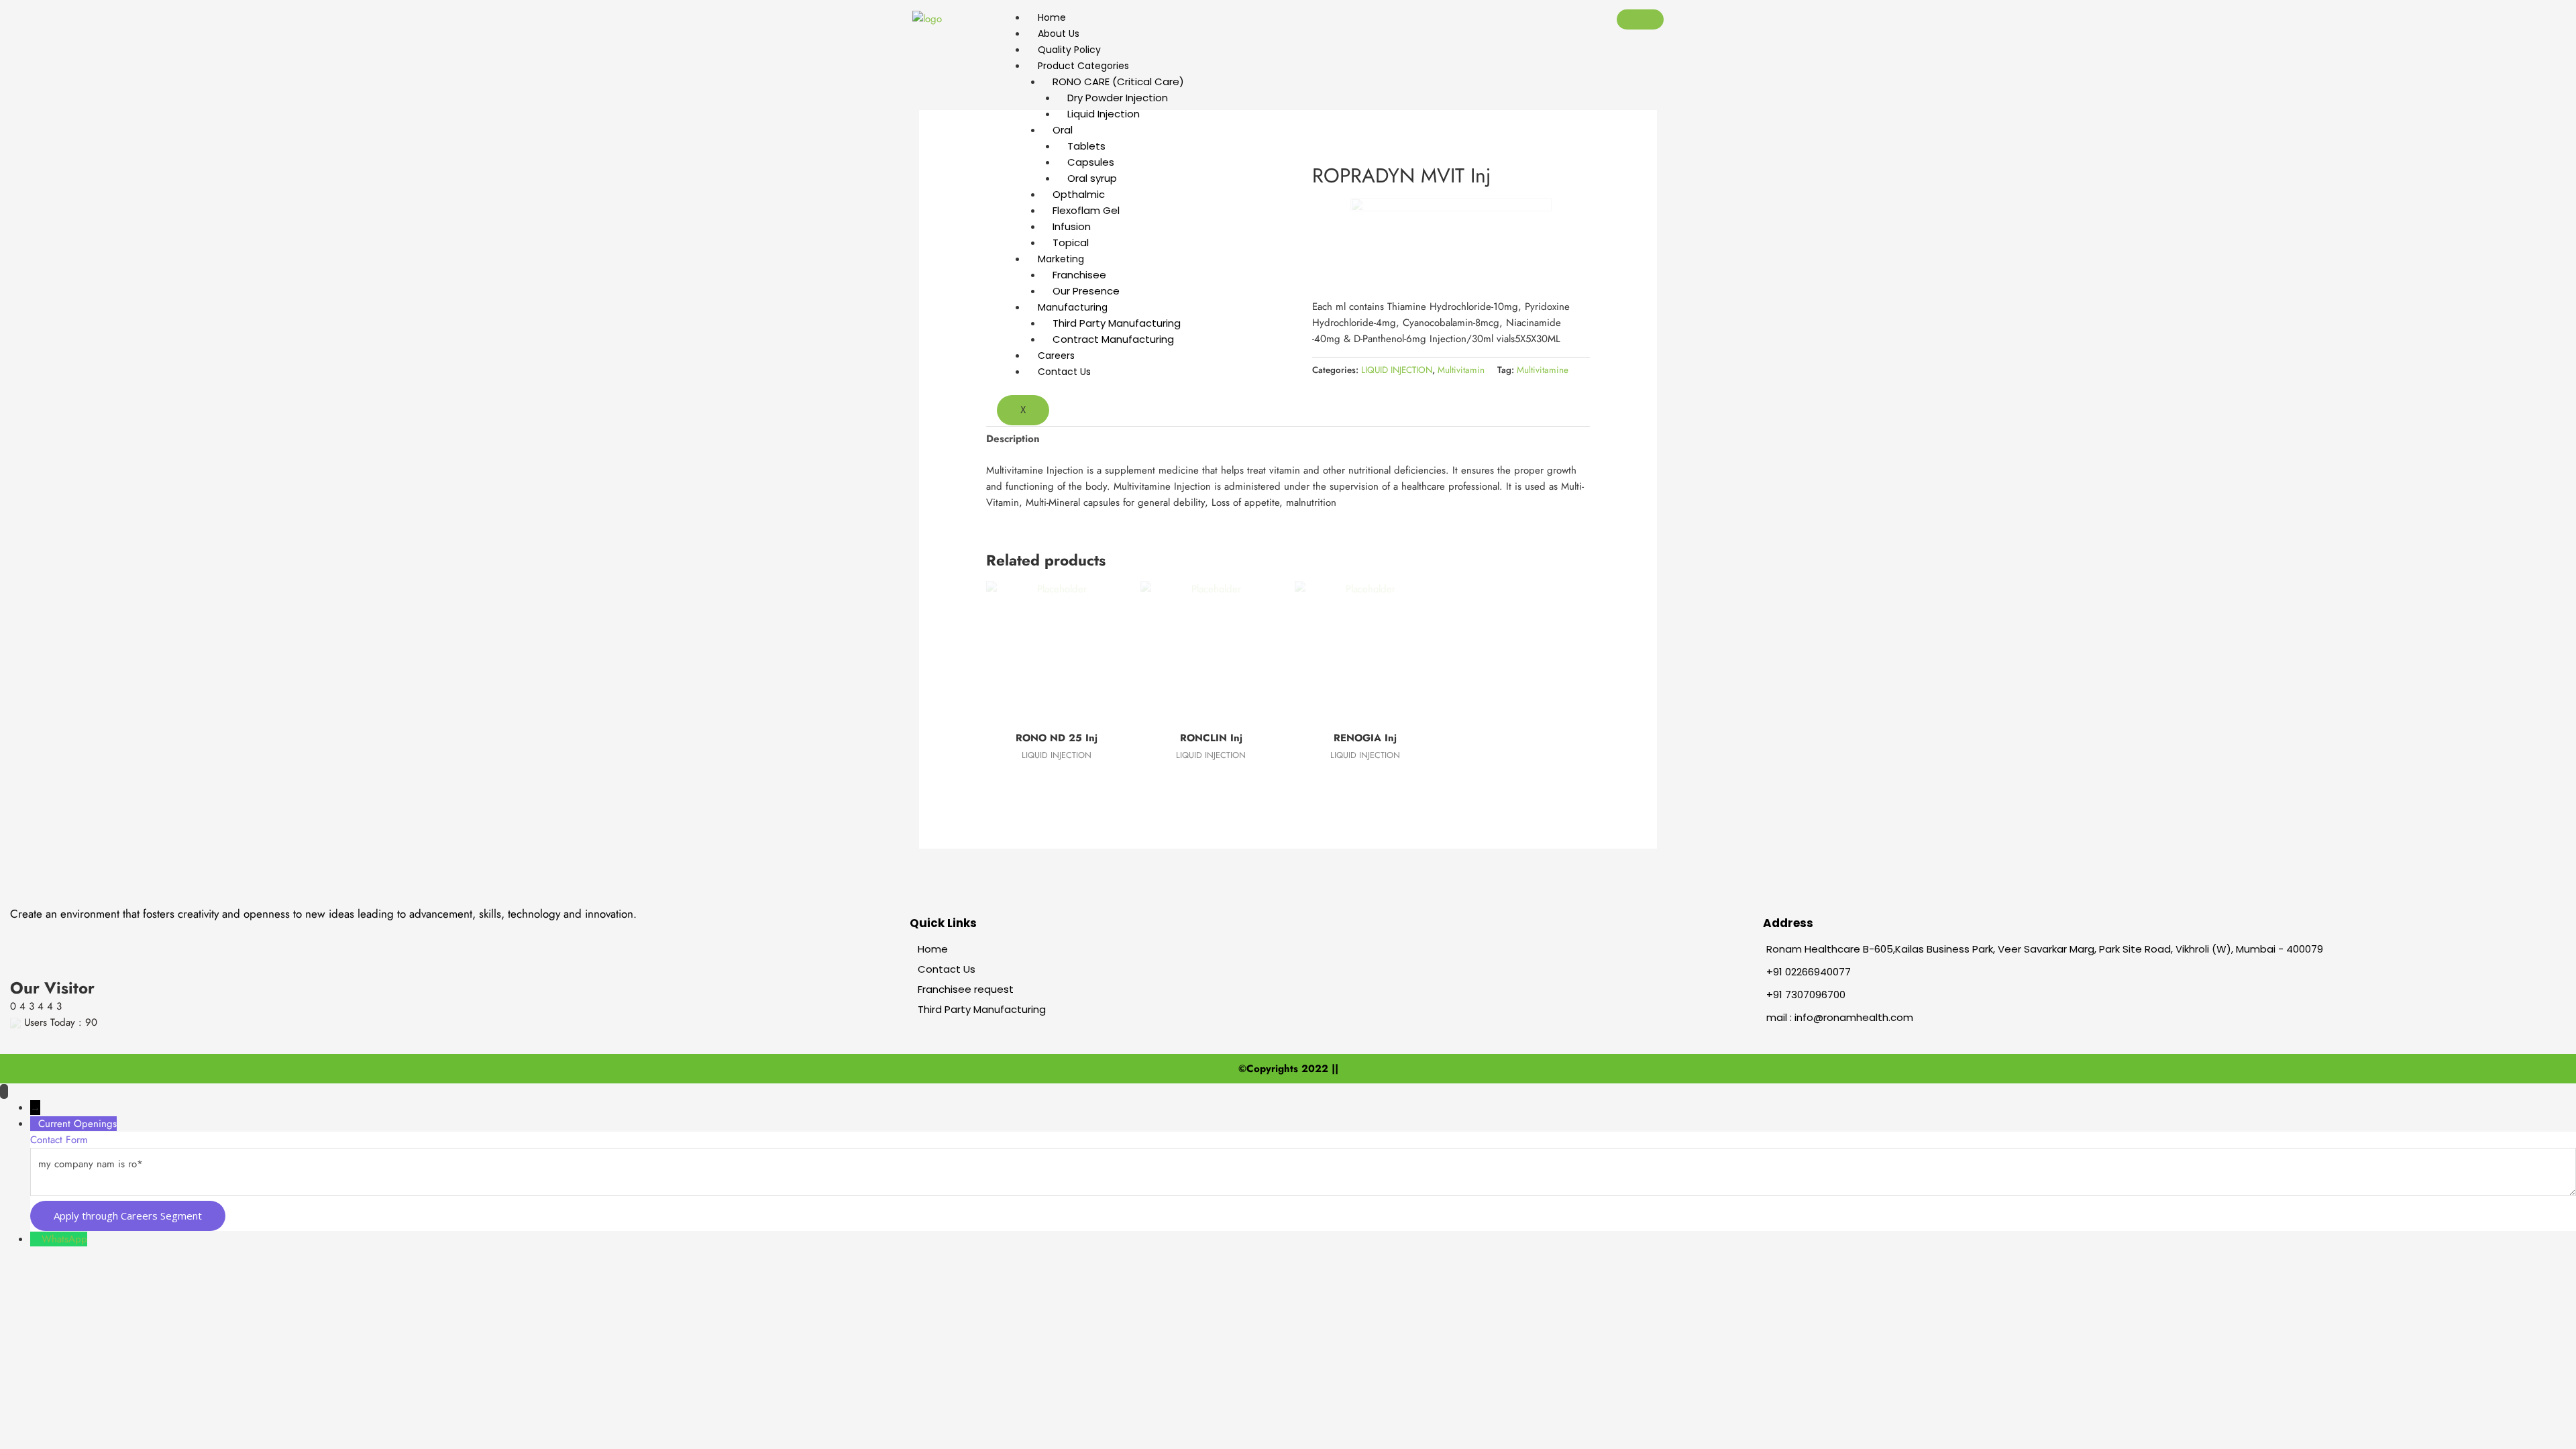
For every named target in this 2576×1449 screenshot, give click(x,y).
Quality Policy (1069, 50)
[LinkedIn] (117, 935)
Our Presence (1086, 291)
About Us (1059, 34)
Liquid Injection (1104, 114)
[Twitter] (86, 935)
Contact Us (1064, 372)
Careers (1056, 356)
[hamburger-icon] (1640, 19)
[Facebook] (54, 935)
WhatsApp (64, 1239)
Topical (1071, 243)
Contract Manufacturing (1113, 339)
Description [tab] (1013, 439)
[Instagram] (154, 935)
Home (1052, 17)
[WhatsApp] (36, 1239)
